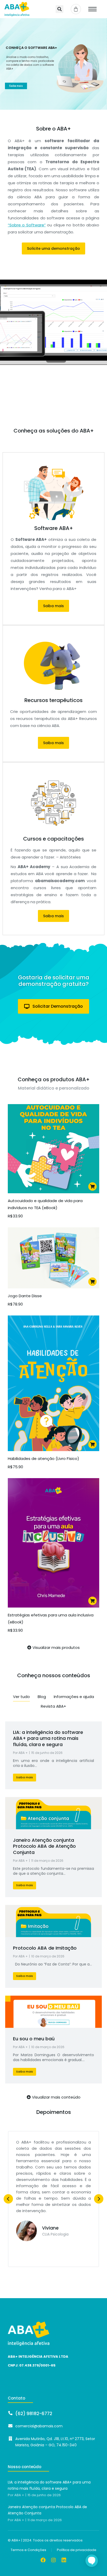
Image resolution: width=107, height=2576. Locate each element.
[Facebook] (43, 2560)
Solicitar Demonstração (58, 1006)
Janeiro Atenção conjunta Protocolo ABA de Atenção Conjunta (44, 1846)
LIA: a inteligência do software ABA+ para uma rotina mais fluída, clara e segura (48, 1738)
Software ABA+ (54, 528)
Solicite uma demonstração (53, 248)
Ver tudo (21, 1697)
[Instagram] (53, 2560)
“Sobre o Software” (27, 225)
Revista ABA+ (53, 1706)
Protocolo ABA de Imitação (45, 1948)
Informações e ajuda (74, 1697)
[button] (59, 9)
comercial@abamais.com (39, 2426)
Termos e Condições (28, 2550)
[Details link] (53, 1813)
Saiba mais (16, 86)
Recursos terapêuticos (53, 700)
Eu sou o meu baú (34, 2039)
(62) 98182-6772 (34, 2414)
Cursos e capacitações (53, 839)
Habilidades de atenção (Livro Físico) (44, 1459)
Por (20, 1753)
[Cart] (76, 9)
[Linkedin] (64, 2560)
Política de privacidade (77, 2550)
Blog (42, 1697)
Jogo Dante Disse (25, 1296)
